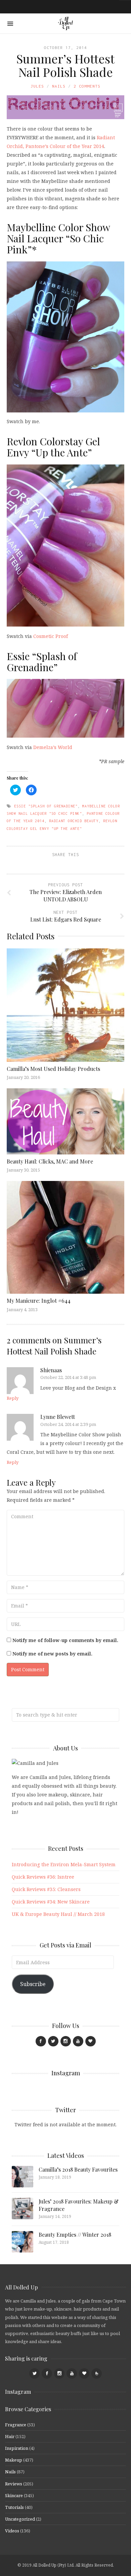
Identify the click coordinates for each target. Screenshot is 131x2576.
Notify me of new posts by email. (52, 1654)
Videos (12, 2531)
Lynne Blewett (58, 1417)
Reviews (14, 2484)
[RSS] (97, 2373)
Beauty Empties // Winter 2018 (75, 2235)
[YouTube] (78, 2041)
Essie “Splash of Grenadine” (42, 662)
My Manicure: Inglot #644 (39, 1301)
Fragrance (16, 2425)
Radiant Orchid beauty (74, 821)
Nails (59, 86)
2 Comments (87, 86)
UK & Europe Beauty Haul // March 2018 (58, 1914)
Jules (37, 86)
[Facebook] (41, 2041)
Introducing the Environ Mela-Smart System (64, 1864)
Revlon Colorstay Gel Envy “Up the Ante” (53, 447)
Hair (10, 2436)
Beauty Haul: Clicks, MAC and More (50, 1161)
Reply (13, 1398)
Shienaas (51, 1370)
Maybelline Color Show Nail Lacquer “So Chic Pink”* (58, 238)
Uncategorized (20, 2519)
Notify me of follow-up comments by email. (65, 1640)
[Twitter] (53, 2041)
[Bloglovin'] (91, 2041)
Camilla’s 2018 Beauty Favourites (78, 2169)
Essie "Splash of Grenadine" (46, 806)
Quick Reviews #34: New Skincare (51, 1902)
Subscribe (33, 1984)
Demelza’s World (53, 747)
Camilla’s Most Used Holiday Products (53, 1069)
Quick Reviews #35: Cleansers (46, 1889)
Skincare (14, 2495)
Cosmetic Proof (51, 636)
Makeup (14, 2460)
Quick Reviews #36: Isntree (43, 1877)
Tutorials (14, 2507)
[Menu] (10, 24)
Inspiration (17, 2448)
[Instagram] (66, 2041)
